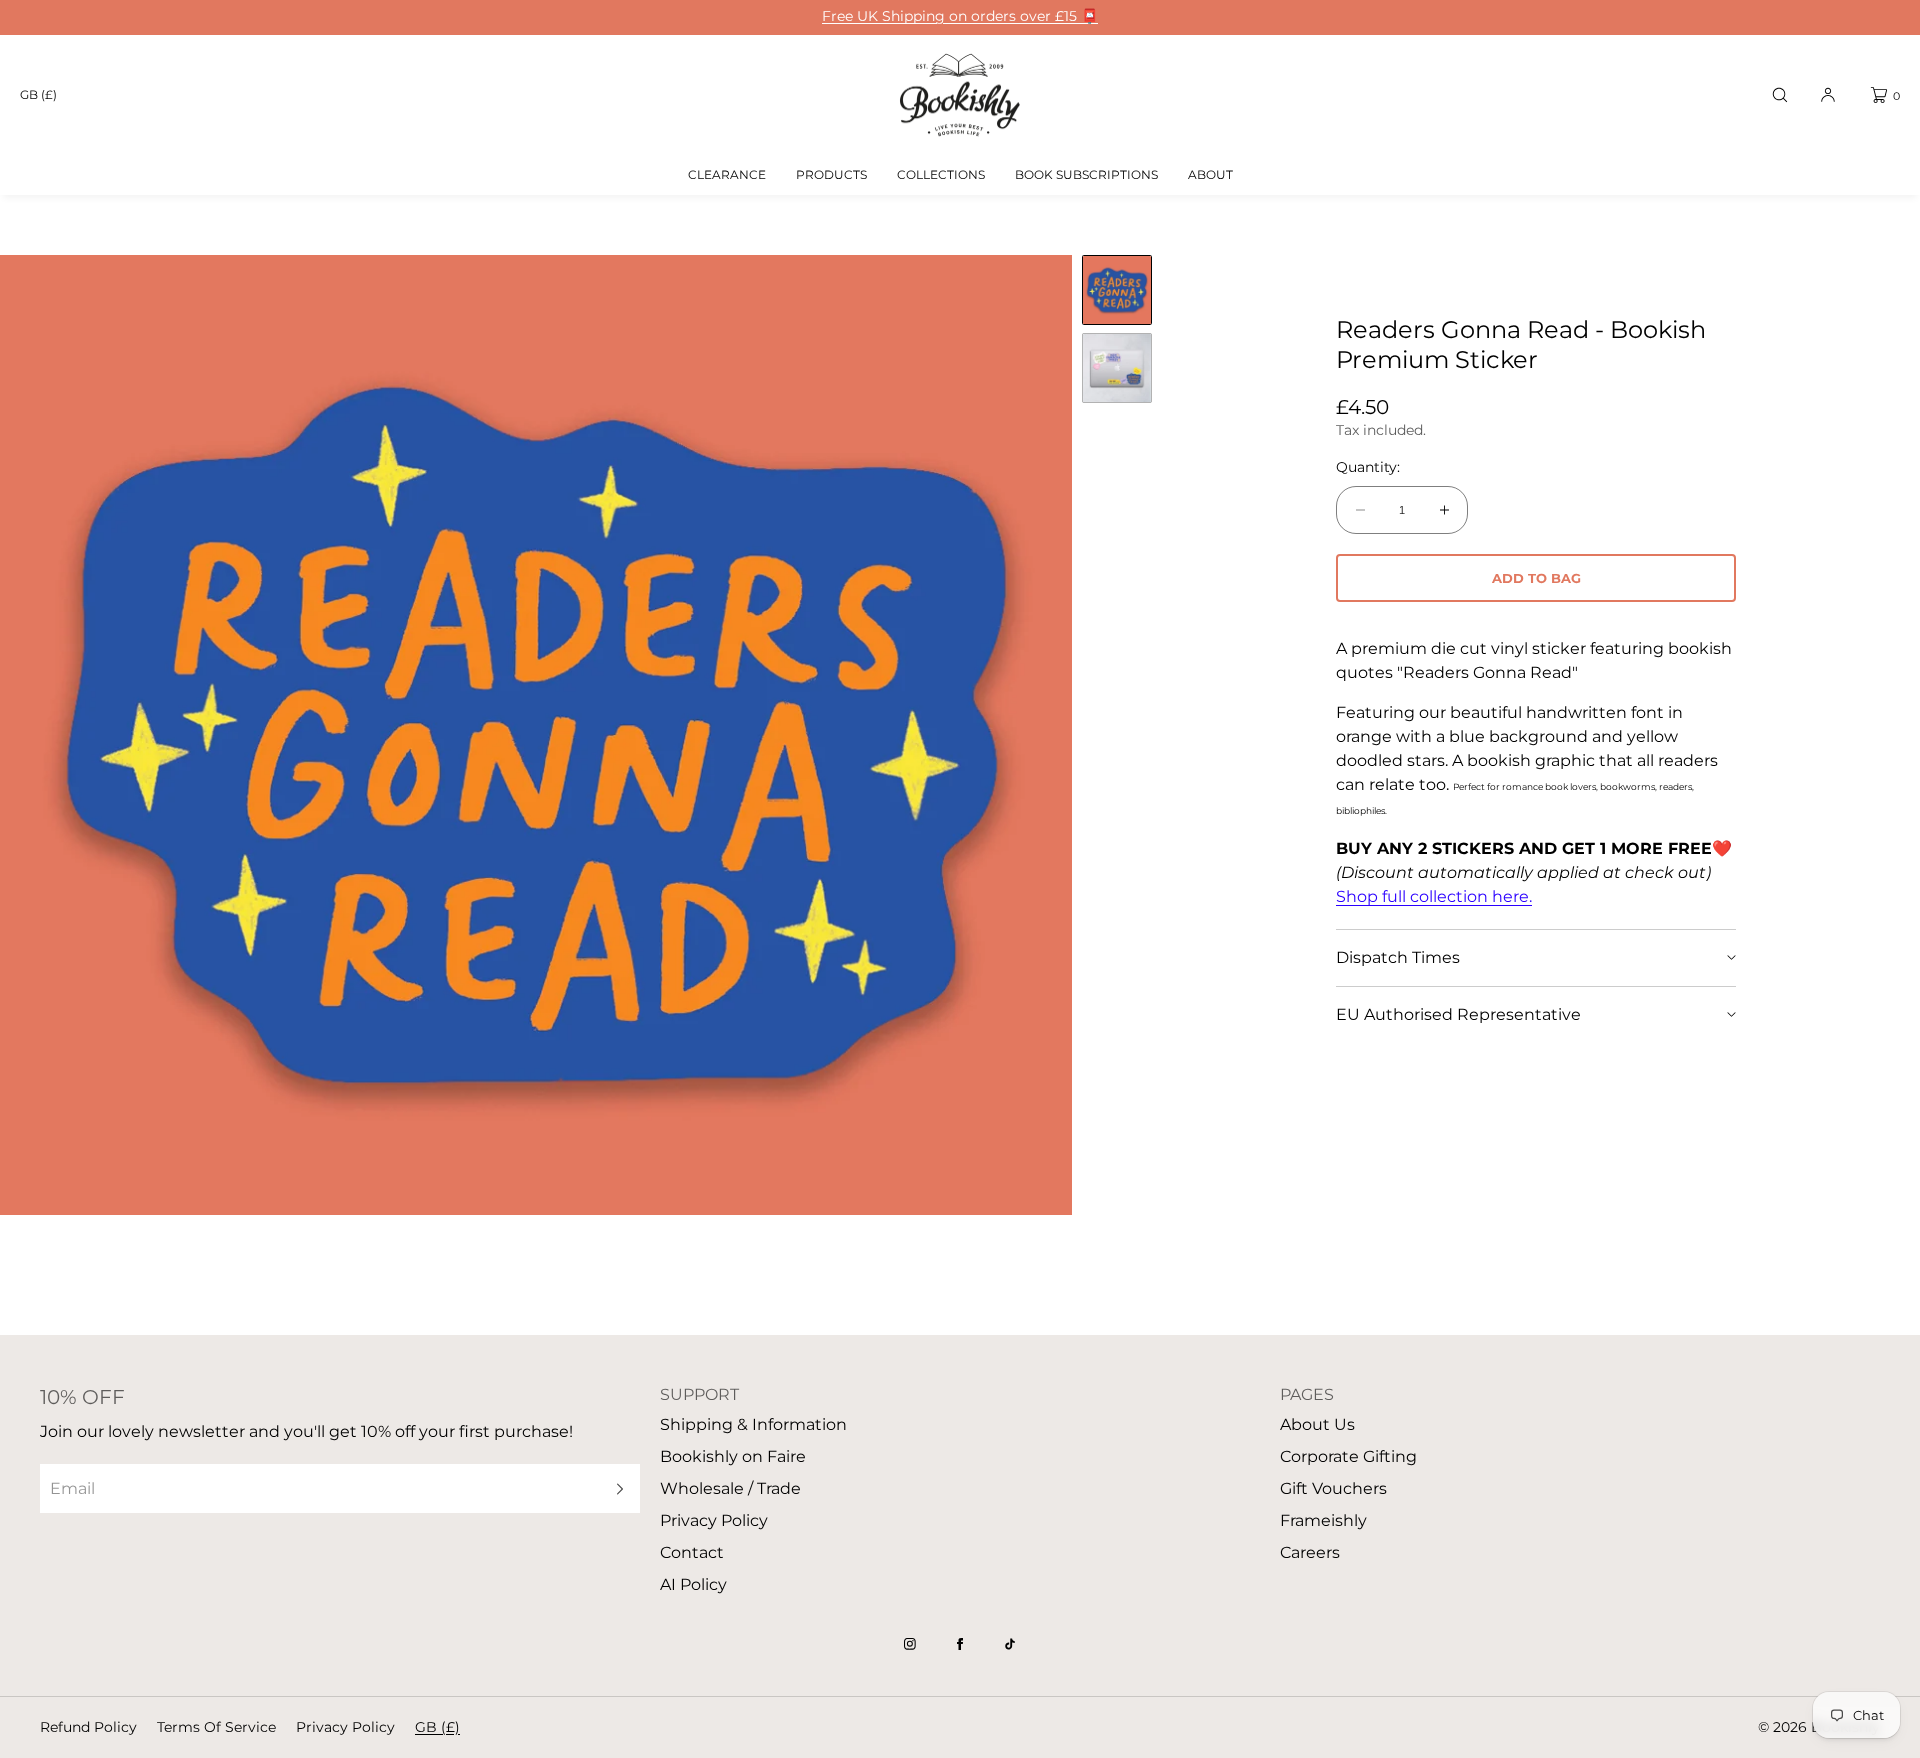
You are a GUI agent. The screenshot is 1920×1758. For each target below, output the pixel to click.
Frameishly (1323, 1520)
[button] (1780, 95)
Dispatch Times (1398, 957)
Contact (692, 1552)
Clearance (727, 174)
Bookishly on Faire (733, 1456)
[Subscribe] (615, 1488)
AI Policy (693, 1584)
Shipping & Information (753, 1424)
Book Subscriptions (1086, 174)
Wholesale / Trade (730, 1488)
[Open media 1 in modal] (536, 735)
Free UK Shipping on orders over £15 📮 (960, 16)
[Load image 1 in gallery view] (1117, 290)
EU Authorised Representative (1458, 1014)
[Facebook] (960, 1644)
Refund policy (88, 1727)
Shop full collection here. (1434, 896)
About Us (1317, 1424)
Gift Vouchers (1333, 1488)
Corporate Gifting (1348, 1456)
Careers (1310, 1552)
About (1210, 174)
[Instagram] (910, 1644)
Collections (941, 174)
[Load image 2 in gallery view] (1117, 368)
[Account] (1828, 95)
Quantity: (1368, 467)
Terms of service (216, 1727)
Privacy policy (345, 1727)
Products (831, 174)
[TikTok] (1010, 1644)
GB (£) (38, 94)
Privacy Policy (714, 1520)
